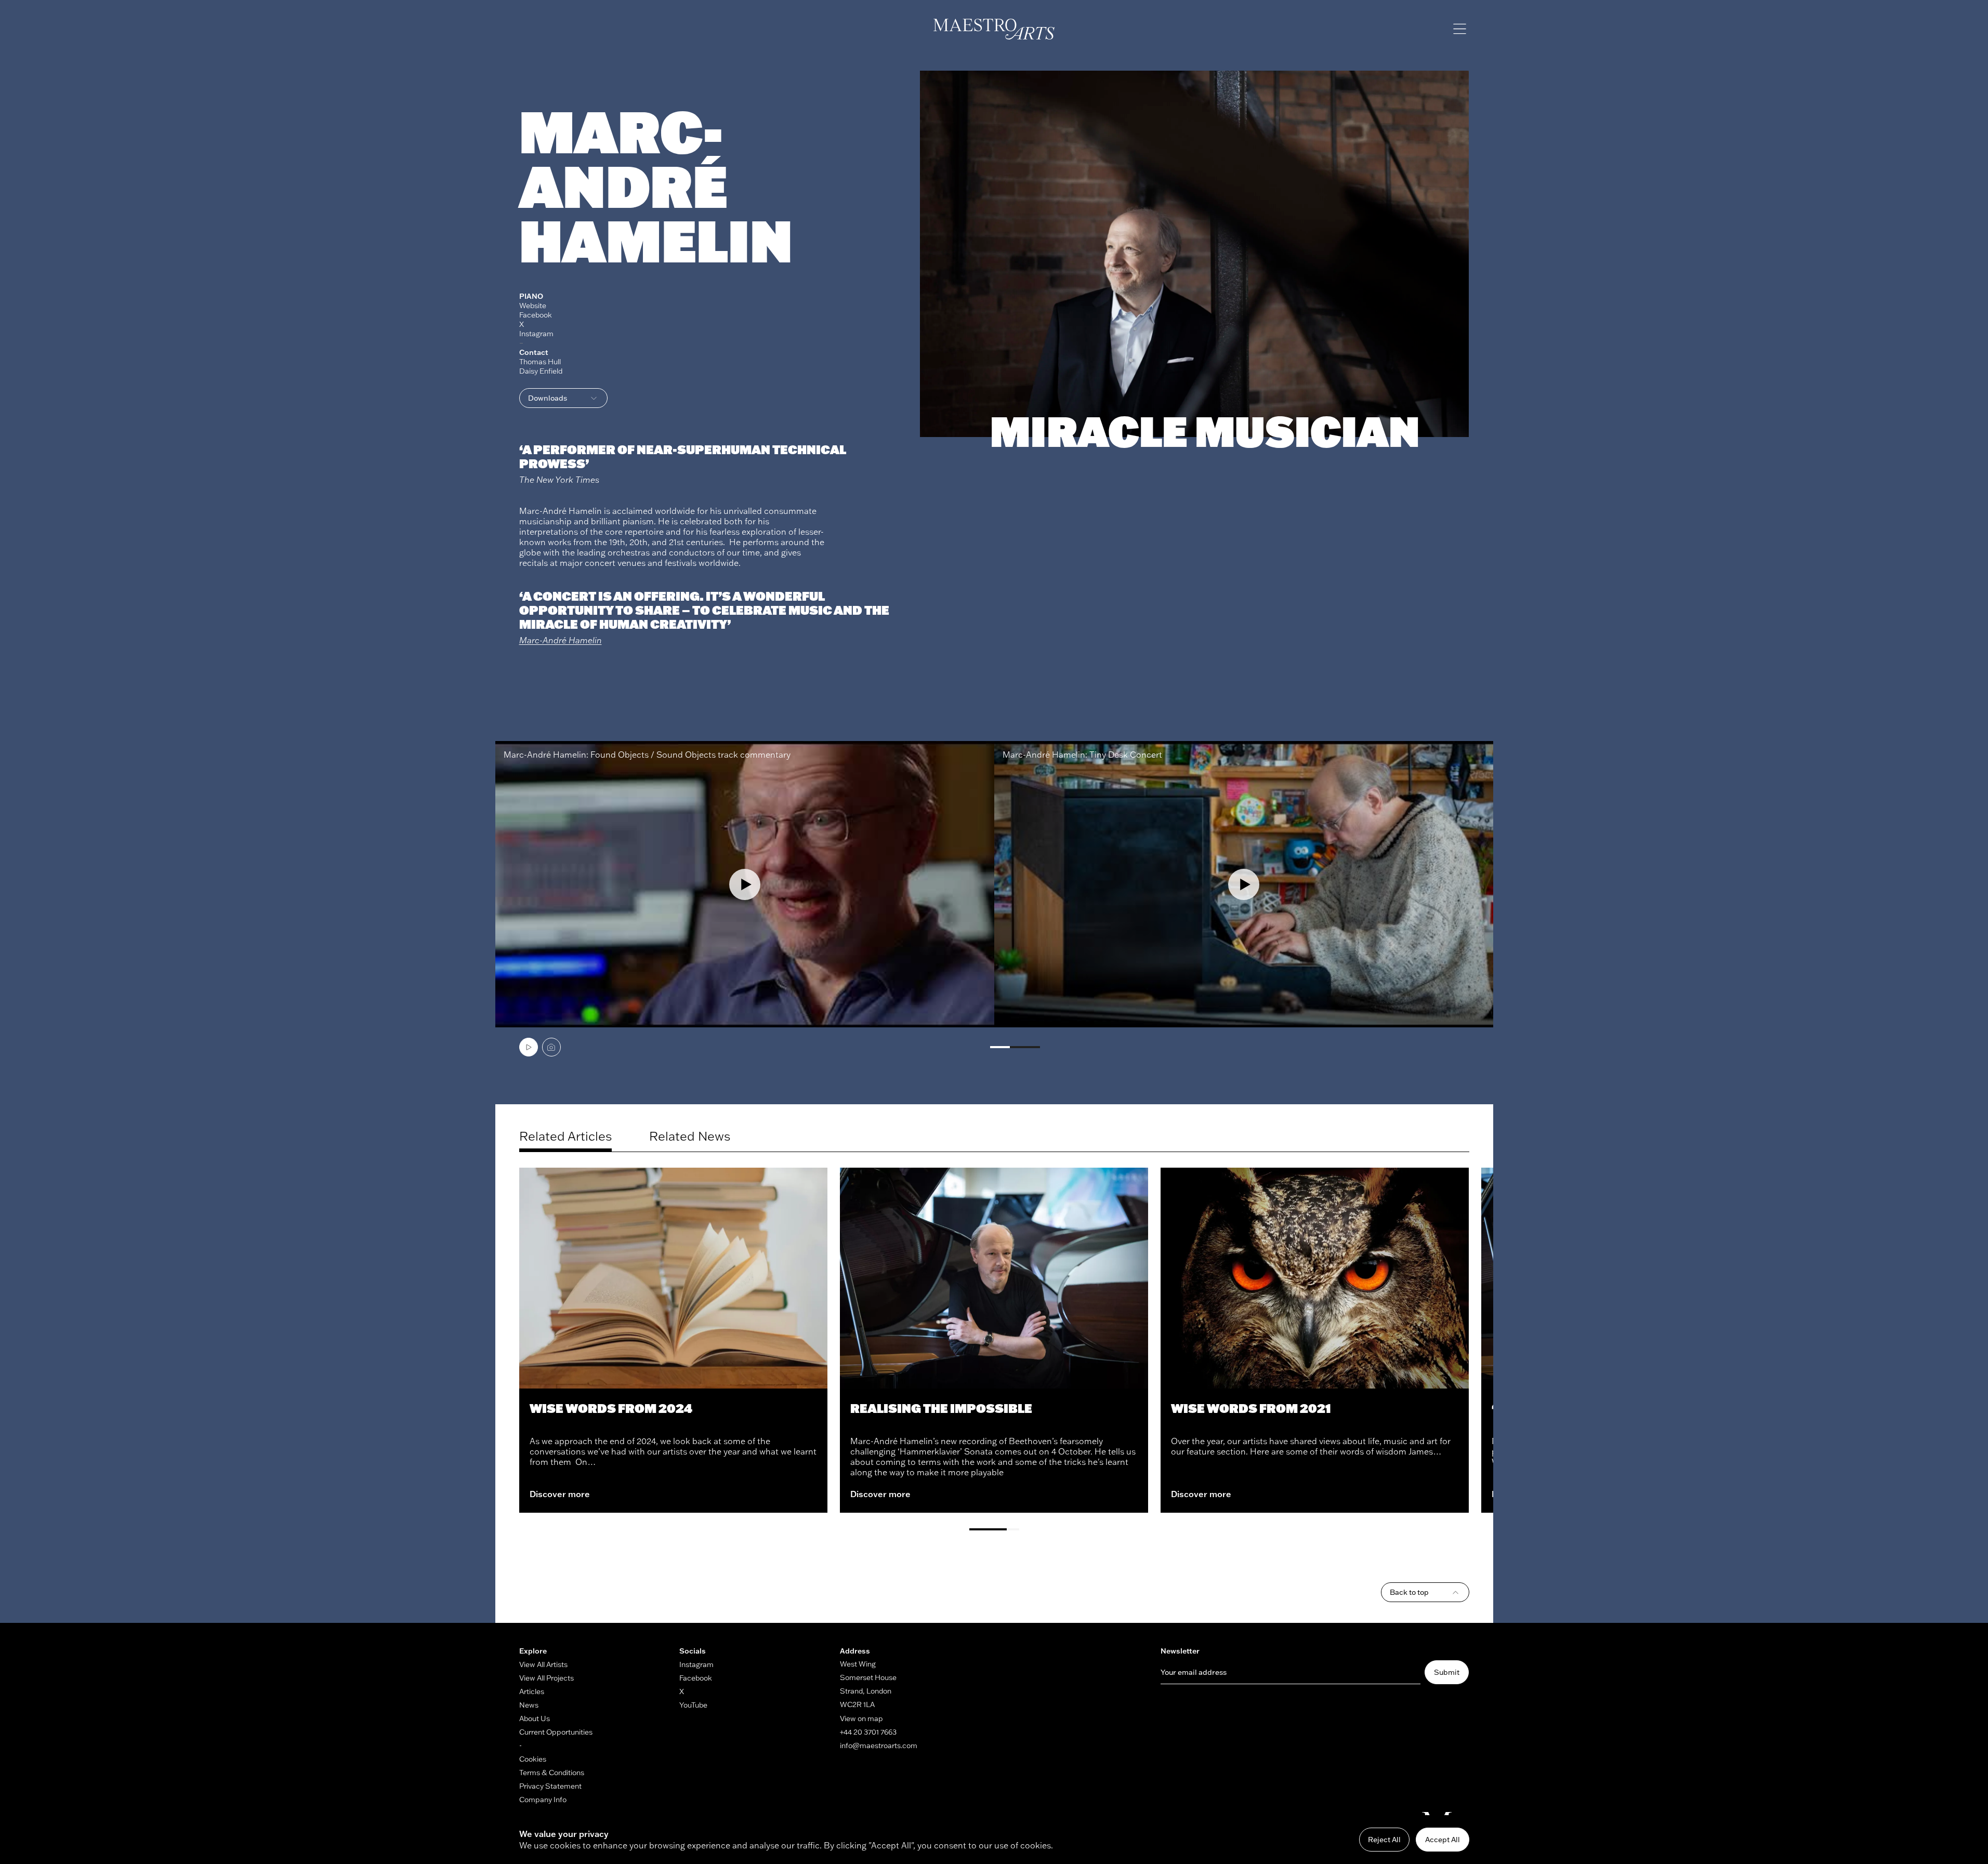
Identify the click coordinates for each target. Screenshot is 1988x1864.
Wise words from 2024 (611, 1408)
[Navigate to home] (994, 29)
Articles (532, 1691)
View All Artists (543, 1664)
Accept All (1443, 1840)
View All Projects (547, 1678)
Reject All (1384, 1840)
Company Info (543, 1800)
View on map (861, 1718)
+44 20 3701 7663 (868, 1732)
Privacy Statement (550, 1786)
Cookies (533, 1759)
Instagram (536, 334)
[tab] (529, 1047)
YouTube (693, 1705)
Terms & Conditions (552, 1773)
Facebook (536, 315)
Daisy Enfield (541, 371)
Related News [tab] (690, 1136)
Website (533, 306)
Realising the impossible (941, 1408)
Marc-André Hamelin (561, 640)
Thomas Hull (540, 362)
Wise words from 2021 (1251, 1408)
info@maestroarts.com (879, 1746)
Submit (1447, 1672)
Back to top (1409, 1592)
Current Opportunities (556, 1732)
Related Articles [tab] (565, 1136)
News (529, 1705)
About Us (535, 1718)
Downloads (548, 398)
